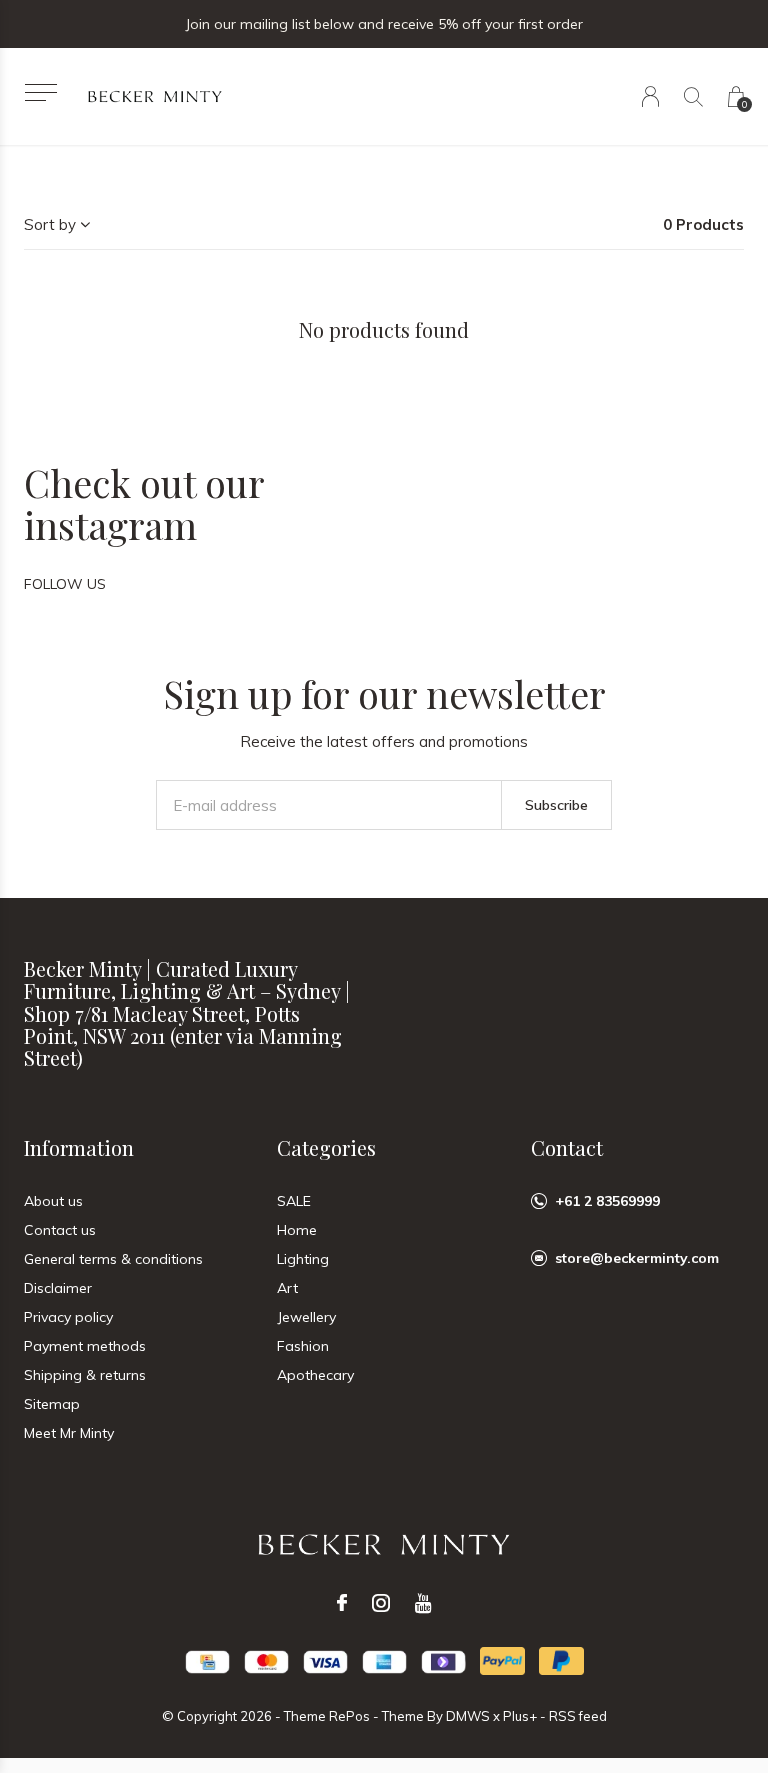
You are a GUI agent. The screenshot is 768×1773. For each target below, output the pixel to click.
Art (287, 1288)
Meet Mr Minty (69, 1433)
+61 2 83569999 (607, 1201)
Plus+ (520, 1716)
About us (53, 1201)
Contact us (60, 1230)
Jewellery (306, 1317)
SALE (294, 1201)
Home (297, 1230)
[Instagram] (381, 1603)
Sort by (50, 224)
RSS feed (578, 1716)
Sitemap (52, 1404)
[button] (40, 92)
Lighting (303, 1259)
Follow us (65, 584)
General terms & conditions (113, 1259)
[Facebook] (342, 1603)
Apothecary (315, 1375)
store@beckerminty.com (637, 1258)
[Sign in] (650, 96)
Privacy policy (68, 1317)
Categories (326, 1147)
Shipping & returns (85, 1375)
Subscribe (556, 805)
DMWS (468, 1716)
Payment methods (85, 1346)
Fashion (303, 1346)
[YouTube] (423, 1603)
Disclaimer (58, 1288)
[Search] (693, 96)
